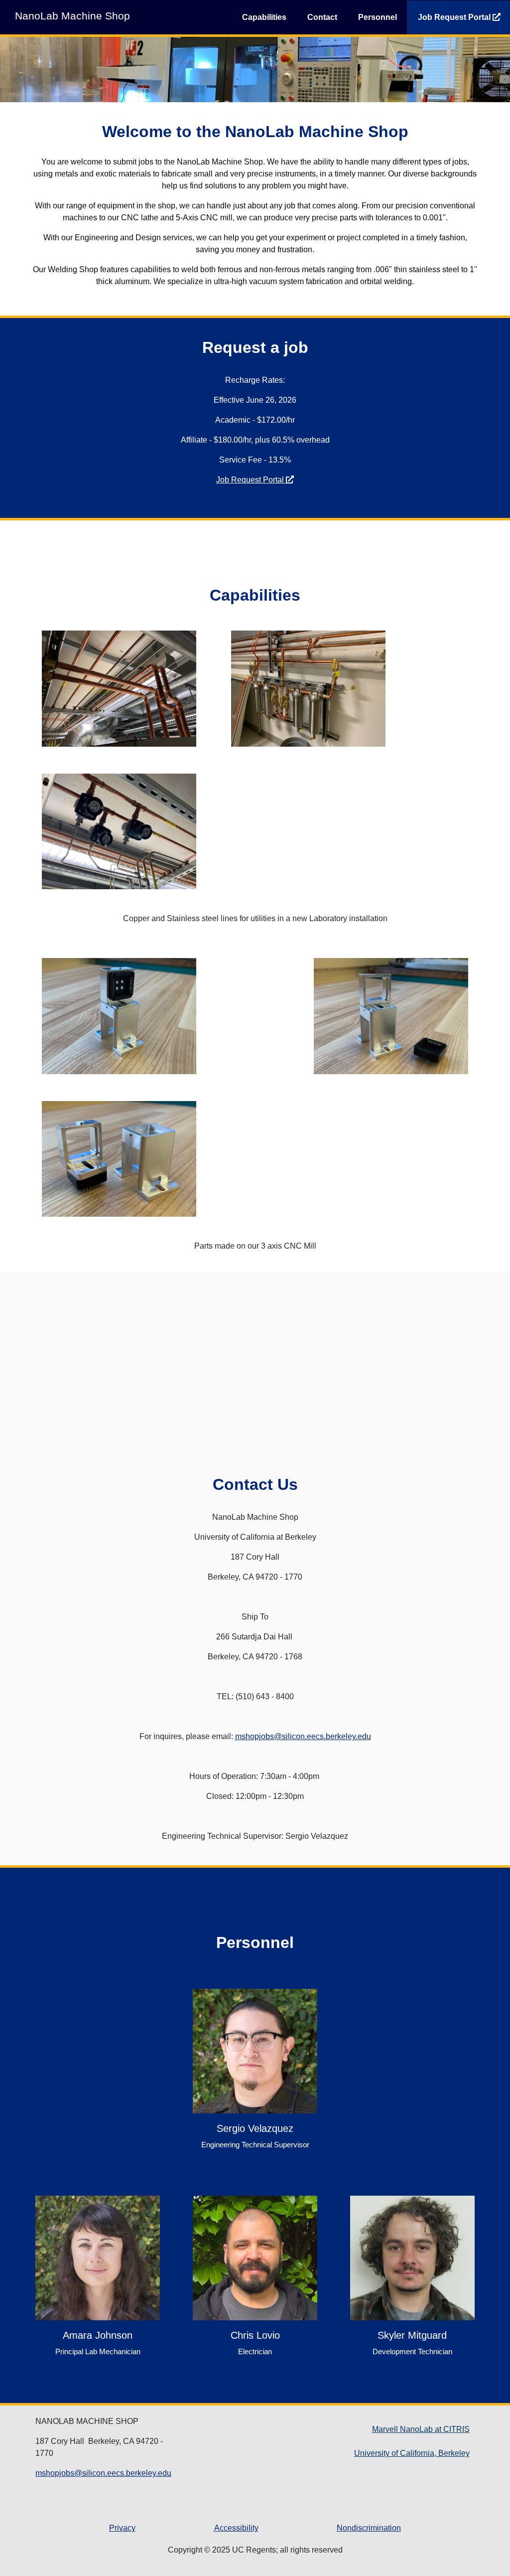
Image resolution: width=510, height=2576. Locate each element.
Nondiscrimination (369, 2528)
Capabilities (264, 17)
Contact (322, 17)
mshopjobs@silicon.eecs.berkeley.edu (303, 1736)
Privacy (122, 2528)
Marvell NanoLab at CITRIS (421, 2429)
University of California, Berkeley (412, 2453)
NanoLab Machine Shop (72, 16)
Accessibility (236, 2528)
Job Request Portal (251, 480)
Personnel (378, 17)
